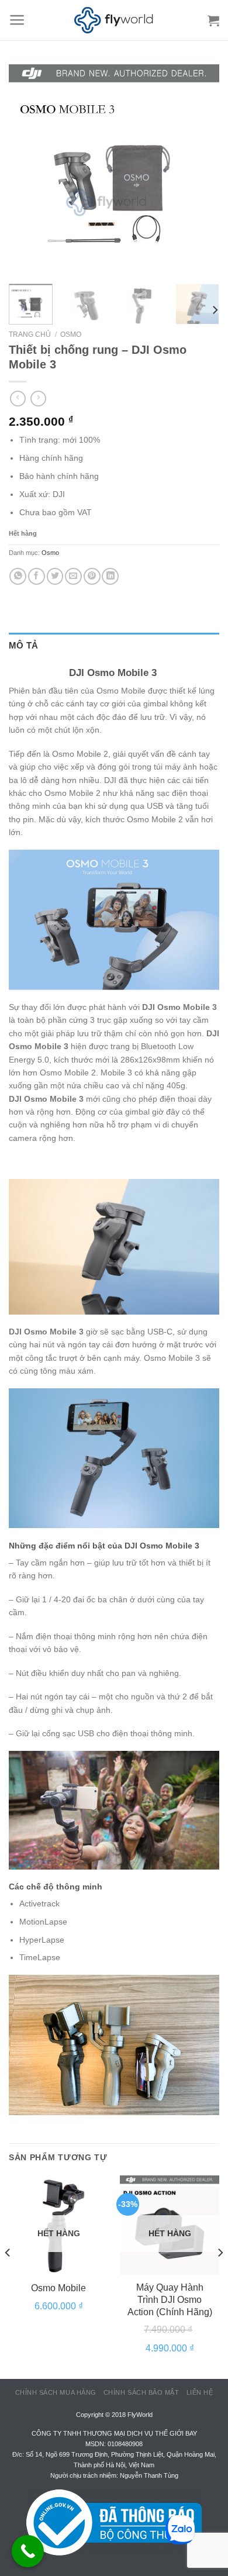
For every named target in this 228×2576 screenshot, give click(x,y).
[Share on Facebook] (37, 576)
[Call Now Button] (28, 2551)
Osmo (71, 334)
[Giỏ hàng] (213, 20)
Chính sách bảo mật (141, 2392)
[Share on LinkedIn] (110, 576)
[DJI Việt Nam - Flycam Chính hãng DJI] (114, 20)
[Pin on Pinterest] (92, 576)
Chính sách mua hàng (56, 2392)
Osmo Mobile (58, 2288)
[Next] (201, 170)
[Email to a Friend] (73, 576)
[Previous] (27, 170)
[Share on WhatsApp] (18, 576)
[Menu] (17, 20)
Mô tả (24, 645)
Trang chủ (30, 334)
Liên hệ (200, 2392)
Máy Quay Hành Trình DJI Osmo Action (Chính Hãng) (170, 2300)
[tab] (114, 646)
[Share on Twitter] (55, 576)
